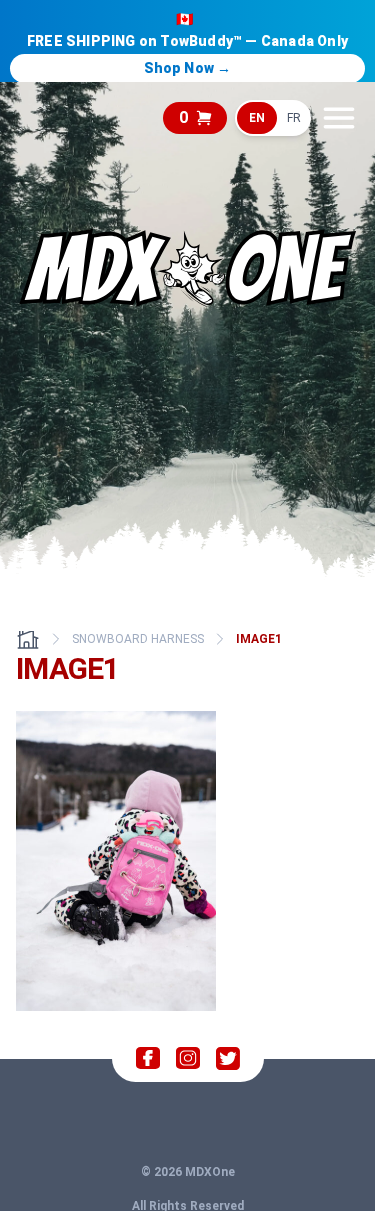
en (257, 118)
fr (294, 118)
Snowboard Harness (138, 639)
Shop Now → (188, 68)
